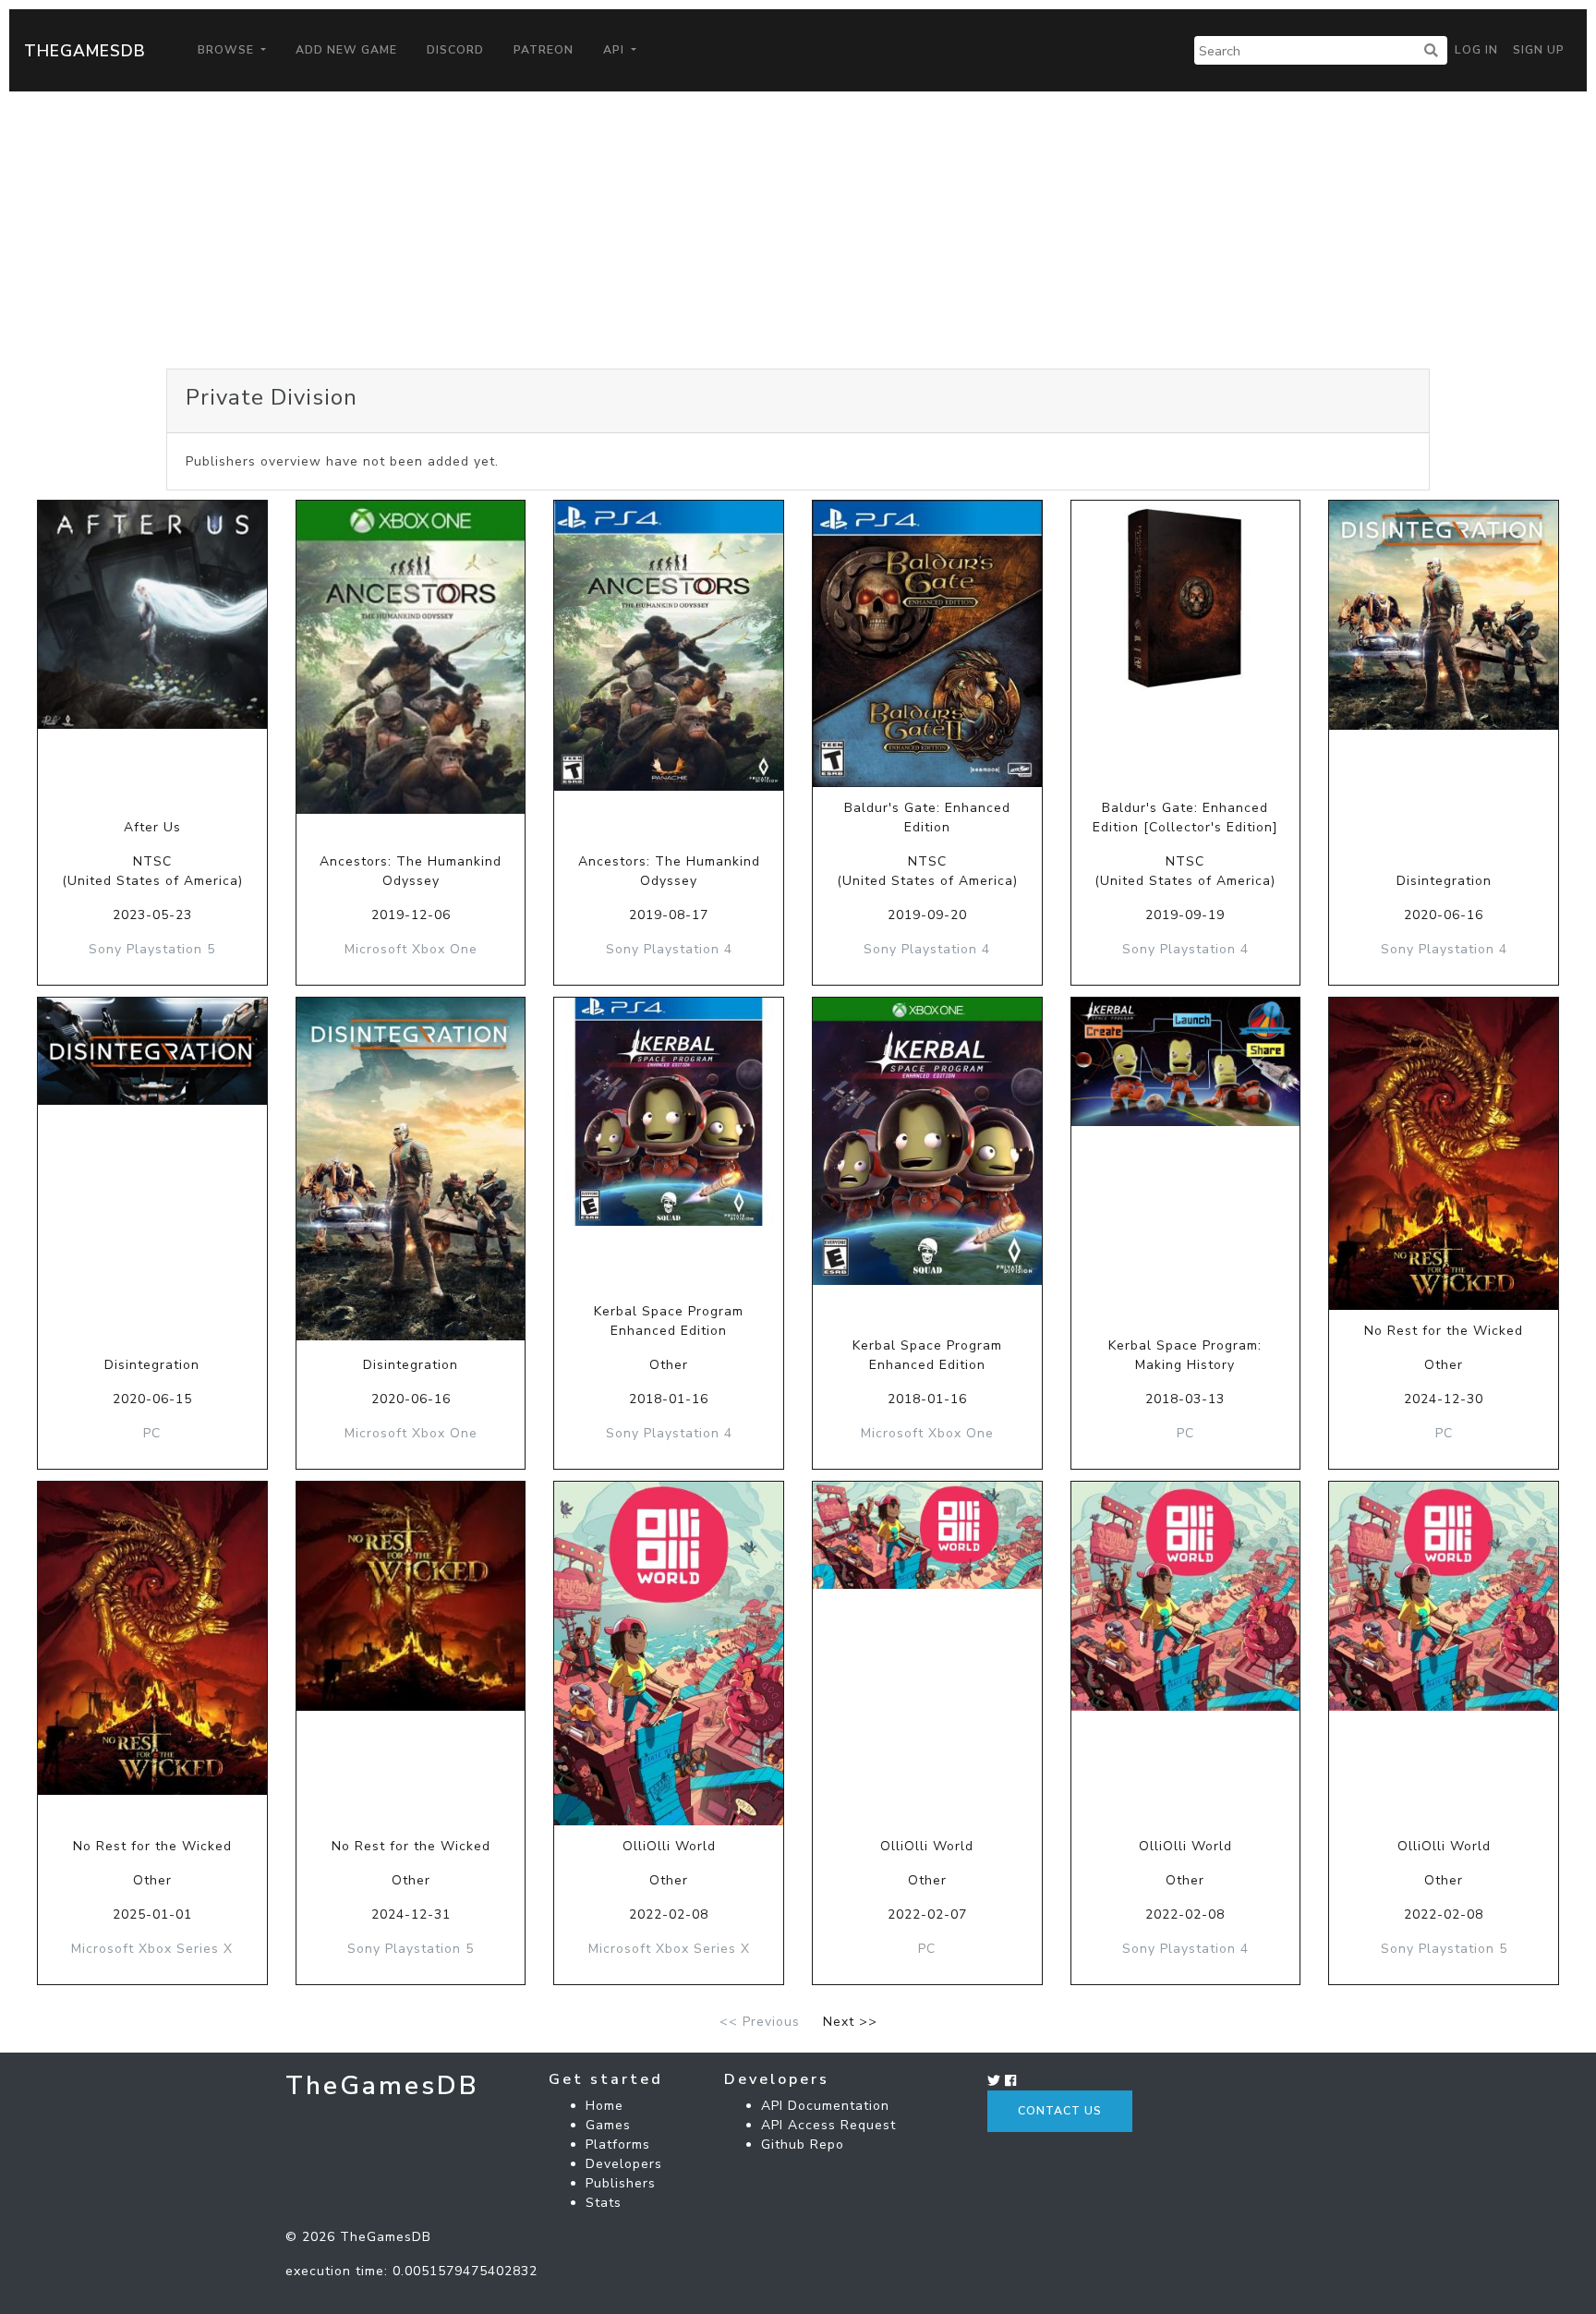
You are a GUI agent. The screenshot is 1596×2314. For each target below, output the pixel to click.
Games (608, 2125)
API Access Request (828, 2125)
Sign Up (1539, 50)
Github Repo (803, 2144)
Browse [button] (228, 50)
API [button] (616, 50)
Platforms (618, 2144)
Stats (604, 2203)
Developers (624, 2164)
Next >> (850, 2022)
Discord (455, 50)
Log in (1476, 50)
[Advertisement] (798, 230)
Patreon (544, 50)
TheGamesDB (85, 51)
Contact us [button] (1060, 2111)
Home (605, 2106)
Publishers (621, 2183)
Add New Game (346, 50)
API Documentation (825, 2106)
